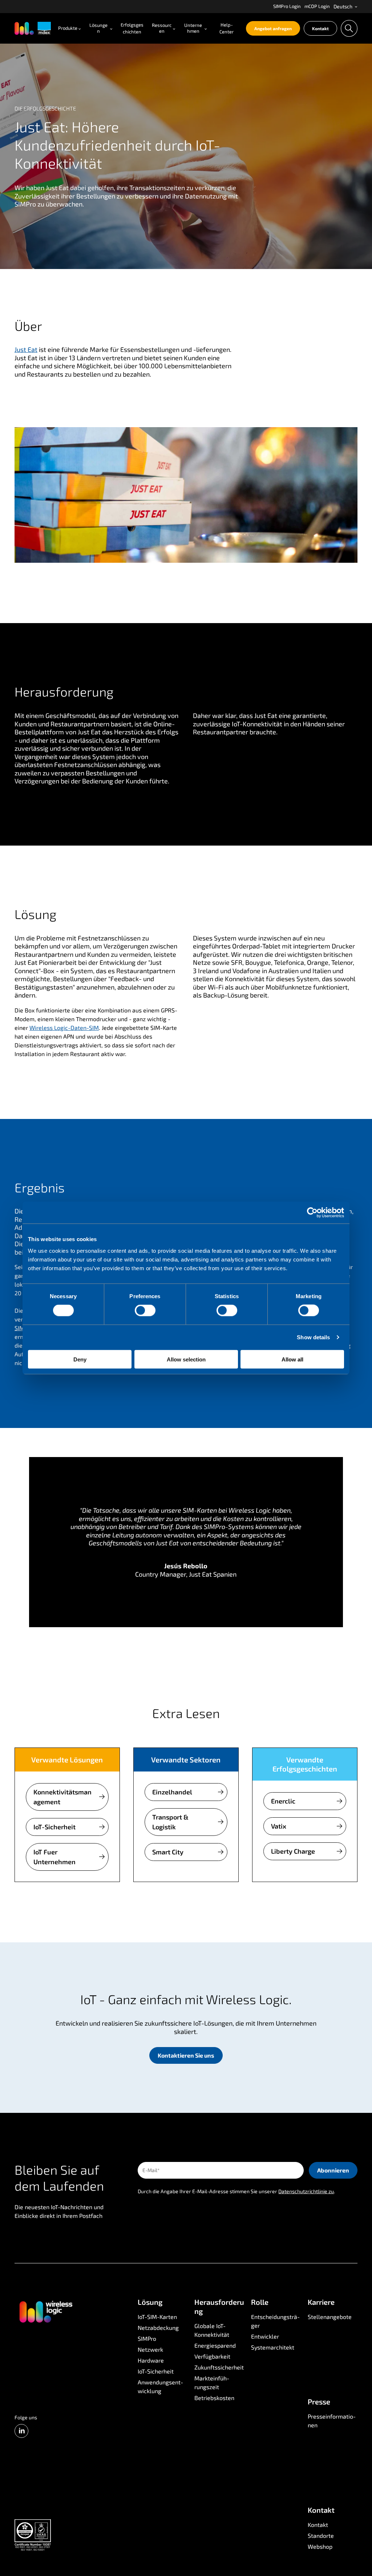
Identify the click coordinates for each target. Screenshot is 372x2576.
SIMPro (147, 2338)
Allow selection (186, 1359)
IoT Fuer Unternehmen (54, 1857)
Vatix (279, 1826)
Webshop (320, 2546)
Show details (313, 1337)
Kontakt (320, 28)
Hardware (151, 2360)
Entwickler (265, 2336)
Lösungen (98, 28)
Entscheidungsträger (276, 2321)
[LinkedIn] (21, 2431)
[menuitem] (287, 7)
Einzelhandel (172, 1792)
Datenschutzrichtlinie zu (306, 2191)
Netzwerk (150, 2349)
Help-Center (227, 28)
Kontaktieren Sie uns (186, 2055)
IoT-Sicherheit (54, 1827)
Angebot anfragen (273, 28)
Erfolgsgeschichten (132, 28)
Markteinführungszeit (212, 2382)
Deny (80, 1359)
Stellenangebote (330, 2317)
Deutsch (343, 6)
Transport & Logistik (170, 1822)
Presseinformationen (332, 2421)
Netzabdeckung (158, 2328)
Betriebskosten (214, 2398)
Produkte (68, 28)
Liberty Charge (293, 1851)
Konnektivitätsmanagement (62, 1797)
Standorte (321, 2535)
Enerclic (283, 1801)
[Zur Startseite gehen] (45, 2311)
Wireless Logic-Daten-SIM (64, 1028)
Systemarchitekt (273, 2347)
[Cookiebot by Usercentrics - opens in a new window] (312, 1213)
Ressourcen (162, 28)
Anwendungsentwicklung (161, 2386)
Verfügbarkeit (212, 2356)
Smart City (168, 1852)
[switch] (145, 1311)
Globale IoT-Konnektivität (212, 2330)
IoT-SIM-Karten (157, 2317)
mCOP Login (317, 6)
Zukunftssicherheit (219, 2367)
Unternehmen (193, 28)
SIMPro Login (287, 6)
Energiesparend (215, 2345)
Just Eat (26, 349)
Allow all (292, 1359)
